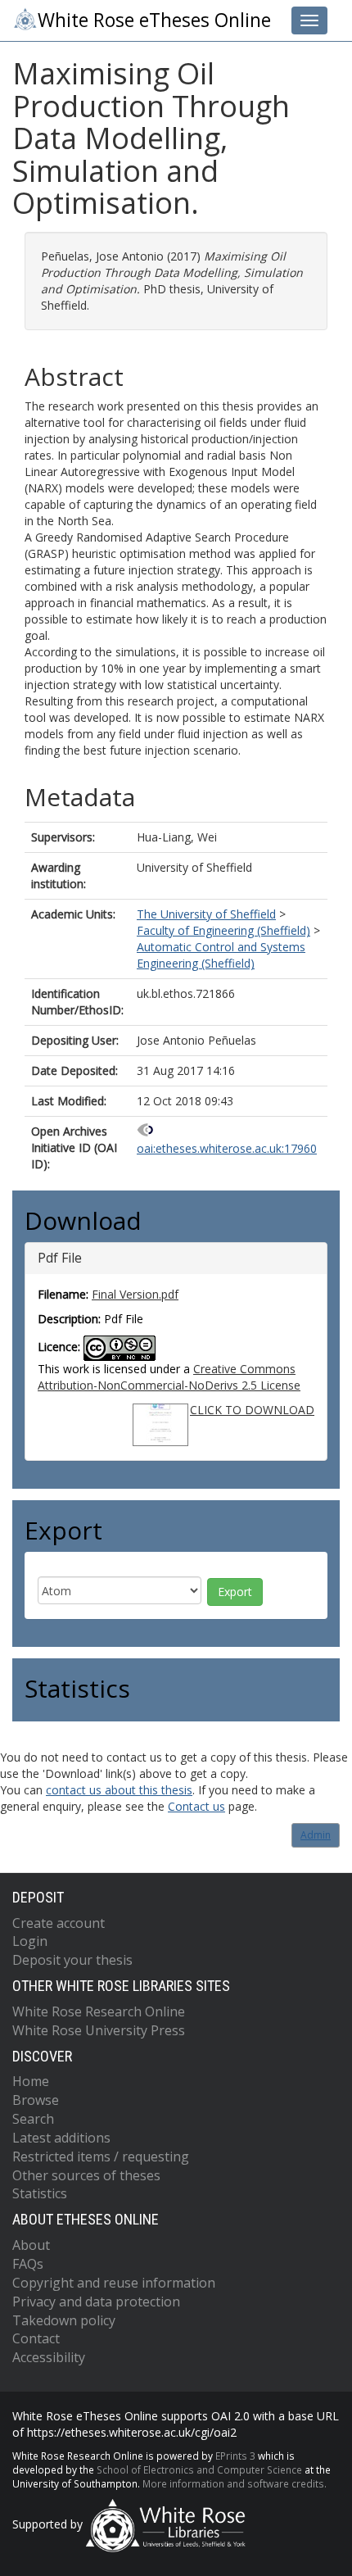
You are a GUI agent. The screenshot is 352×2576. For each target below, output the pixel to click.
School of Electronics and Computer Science (199, 2469)
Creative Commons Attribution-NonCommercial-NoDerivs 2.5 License (169, 1377)
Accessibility (49, 2357)
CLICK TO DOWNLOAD (252, 1410)
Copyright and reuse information (114, 2283)
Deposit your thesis (72, 1960)
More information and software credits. (235, 2483)
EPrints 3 (235, 2456)
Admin (316, 1835)
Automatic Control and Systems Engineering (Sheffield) (221, 955)
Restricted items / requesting (101, 2156)
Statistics (40, 2193)
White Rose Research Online (99, 2011)
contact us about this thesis (119, 1790)
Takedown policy (64, 2320)
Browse (36, 2100)
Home (31, 2081)
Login (30, 1941)
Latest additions (61, 2138)
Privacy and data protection (96, 2302)
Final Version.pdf (135, 1294)
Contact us (196, 1806)
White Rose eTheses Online (154, 20)
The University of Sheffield (206, 914)
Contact (36, 2338)
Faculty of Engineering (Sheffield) (223, 930)
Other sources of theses (86, 2175)
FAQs (28, 2264)
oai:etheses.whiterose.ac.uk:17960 (227, 1148)
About (31, 2245)
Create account (59, 1923)
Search (33, 2119)
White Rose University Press (99, 2030)
